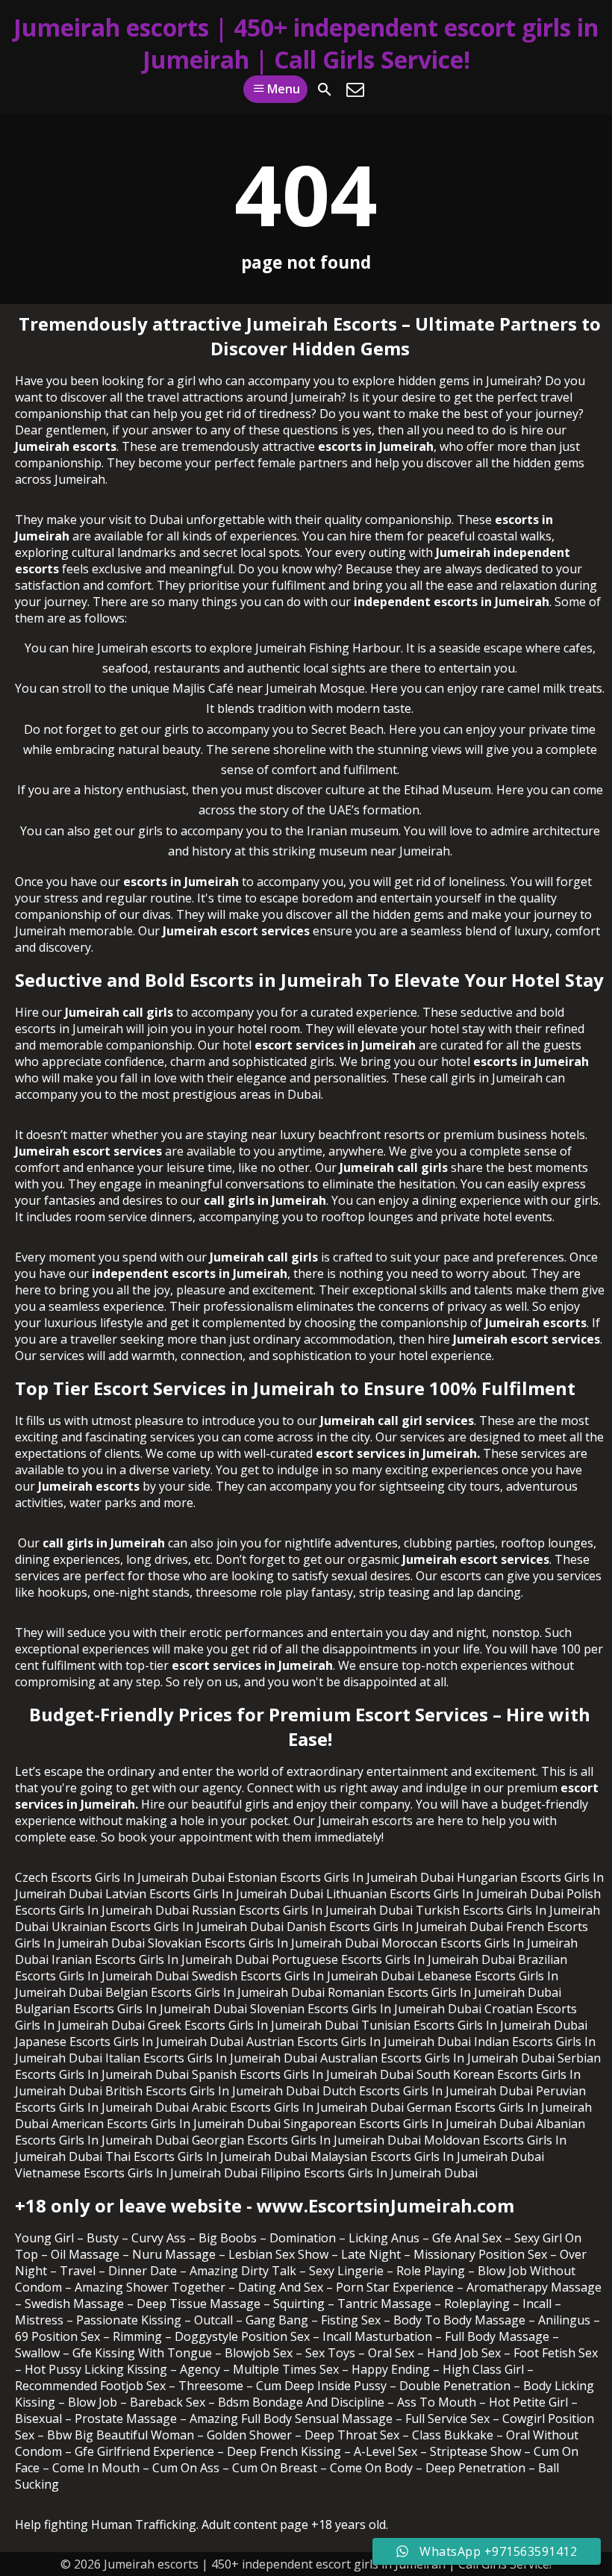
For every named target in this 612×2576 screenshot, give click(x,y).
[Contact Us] (355, 90)
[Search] (325, 90)
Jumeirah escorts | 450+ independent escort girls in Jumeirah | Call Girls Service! (306, 43)
